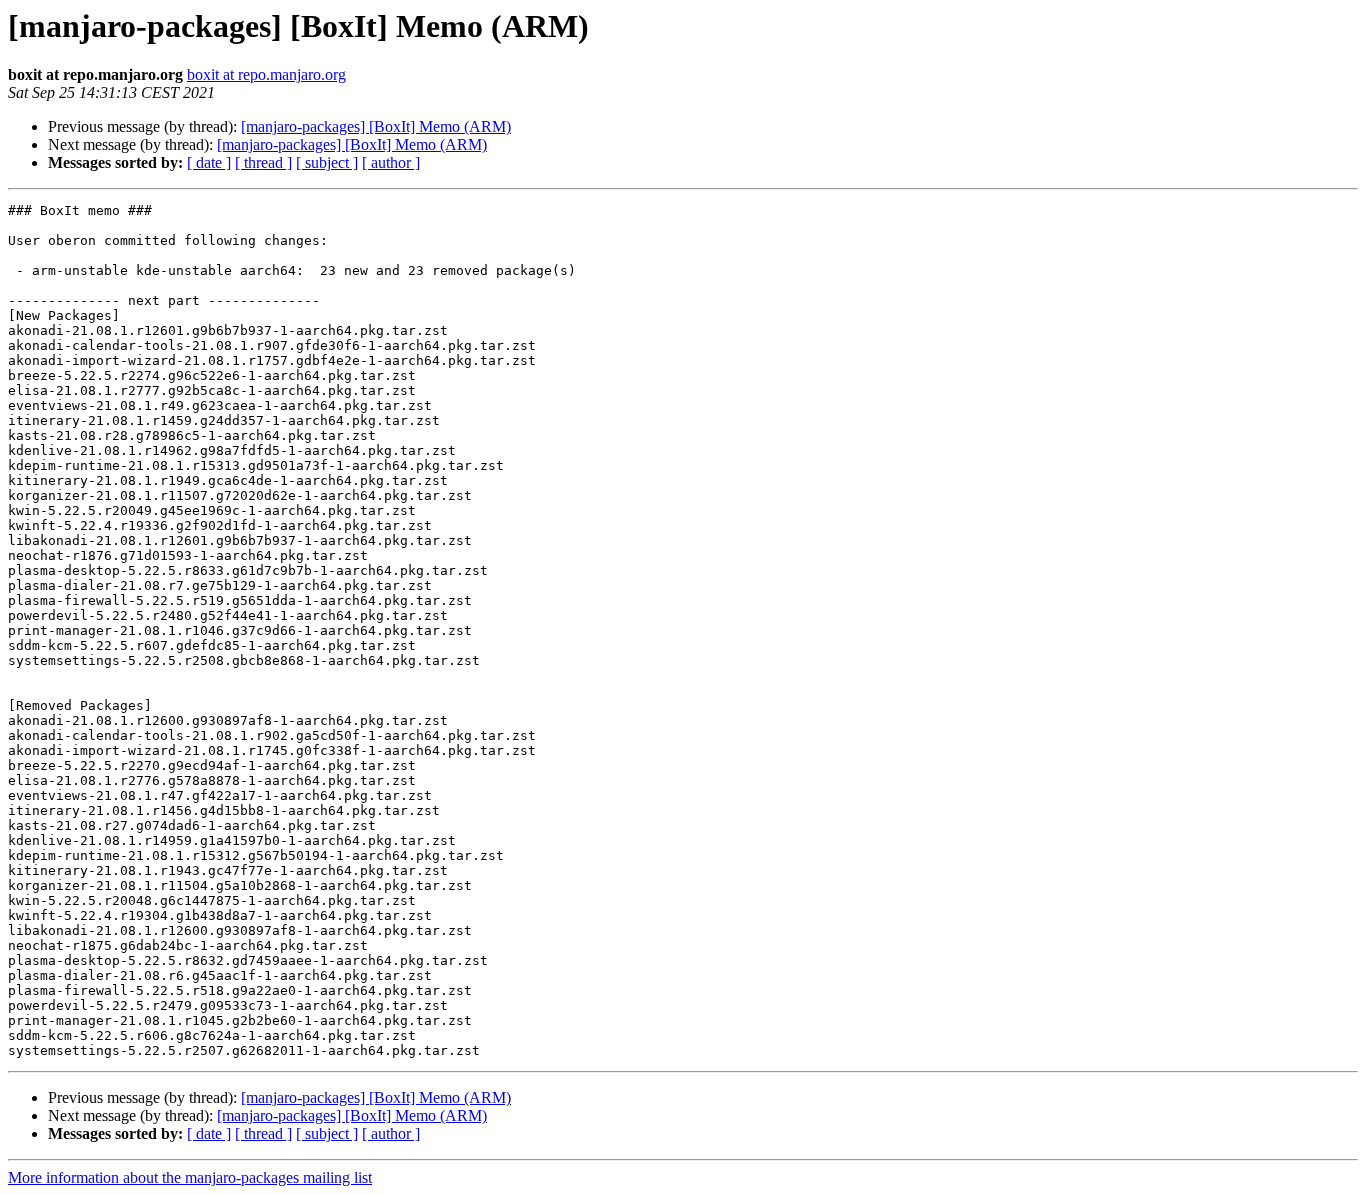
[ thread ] (263, 162)
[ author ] (391, 162)
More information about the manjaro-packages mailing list (190, 1177)
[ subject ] (327, 162)
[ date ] (209, 162)
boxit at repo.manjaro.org (266, 74)
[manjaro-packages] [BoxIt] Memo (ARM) (376, 126)
